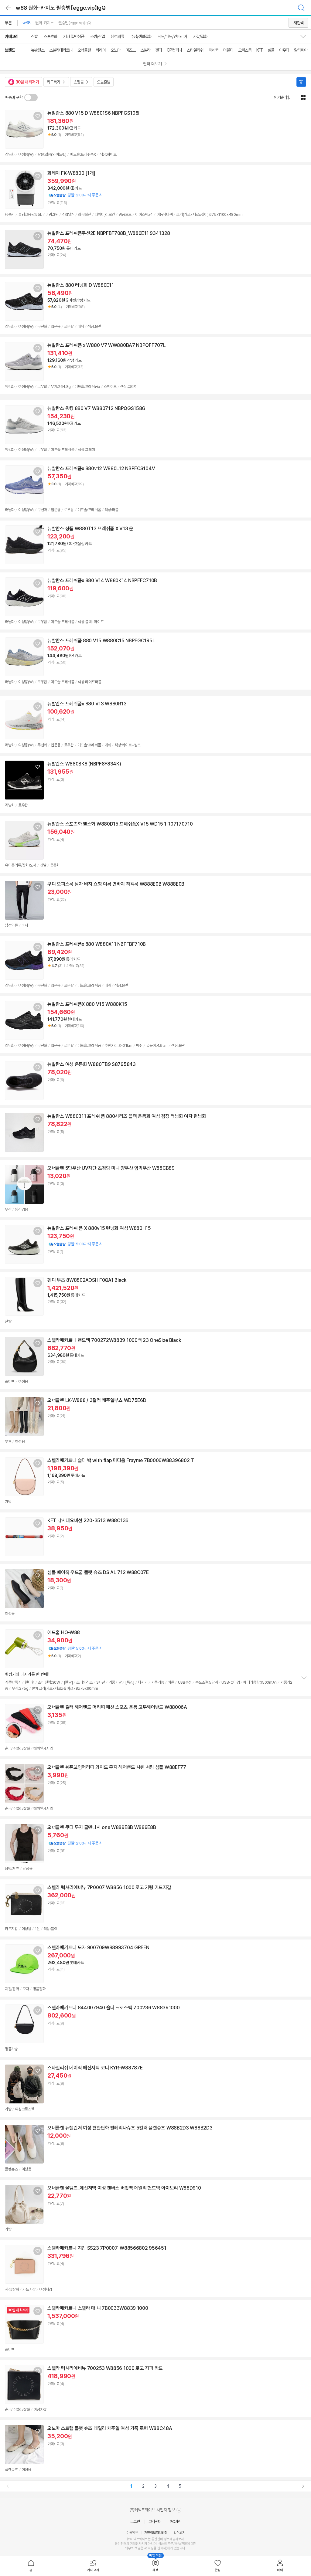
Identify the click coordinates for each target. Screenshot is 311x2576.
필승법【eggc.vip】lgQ (74, 23)
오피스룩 (245, 50)
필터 (301, 82)
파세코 (213, 50)
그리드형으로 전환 (303, 97)
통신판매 (121, 2544)
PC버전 (175, 2522)
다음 (303, 2486)
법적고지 (179, 2533)
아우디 (284, 50)
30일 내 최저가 (27, 82)
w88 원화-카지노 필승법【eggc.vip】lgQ (61, 8)
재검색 (298, 23)
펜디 (159, 50)
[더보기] (304, 1678)
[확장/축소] (306, 36)
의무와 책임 (133, 2548)
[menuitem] (31, 2566)
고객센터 (155, 2522)
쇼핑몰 (79, 82)
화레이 (101, 50)
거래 (133, 2544)
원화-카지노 (44, 23)
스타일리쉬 (195, 50)
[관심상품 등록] (38, 116)
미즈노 (130, 50)
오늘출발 (104, 82)
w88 (26, 23)
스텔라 (145, 50)
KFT (260, 50)
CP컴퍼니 (174, 50)
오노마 (116, 50)
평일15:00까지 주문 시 (75, 1244)
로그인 (135, 2522)
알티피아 (301, 50)
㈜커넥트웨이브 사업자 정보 (153, 2510)
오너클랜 (84, 50)
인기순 (279, 97)
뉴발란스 (38, 50)
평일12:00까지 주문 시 (75, 195)
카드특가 (53, 82)
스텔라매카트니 (61, 50)
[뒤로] (9, 8)
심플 (271, 50)
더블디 (228, 50)
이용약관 (132, 2533)
